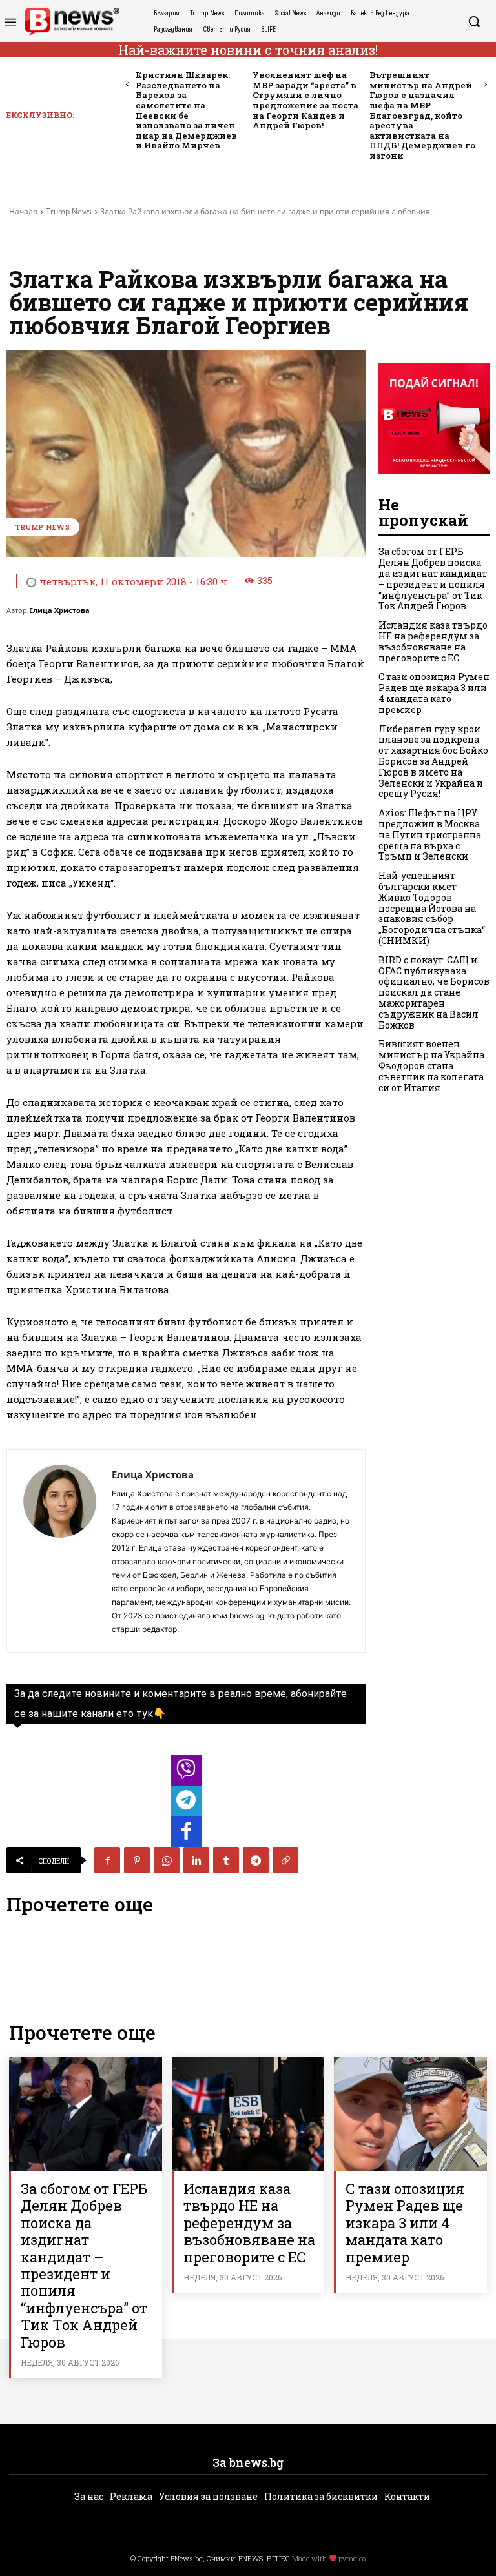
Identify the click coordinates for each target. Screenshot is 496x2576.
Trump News (69, 211)
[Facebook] (107, 1860)
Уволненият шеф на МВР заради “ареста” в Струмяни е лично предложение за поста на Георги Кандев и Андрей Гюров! (305, 100)
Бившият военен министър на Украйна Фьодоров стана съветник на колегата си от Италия (431, 1065)
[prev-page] (128, 85)
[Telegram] (256, 1860)
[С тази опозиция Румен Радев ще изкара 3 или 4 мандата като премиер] (410, 2114)
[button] (474, 21)
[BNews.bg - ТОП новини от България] (72, 22)
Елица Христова (59, 610)
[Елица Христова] (59, 1551)
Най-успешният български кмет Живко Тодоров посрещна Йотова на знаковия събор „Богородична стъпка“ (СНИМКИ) (432, 908)
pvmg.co (352, 2558)
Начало (23, 211)
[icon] (186, 1774)
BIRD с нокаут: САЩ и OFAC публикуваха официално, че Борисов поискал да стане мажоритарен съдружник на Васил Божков (434, 992)
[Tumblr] (226, 1860)
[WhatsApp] (167, 1860)
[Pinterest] (137, 1860)
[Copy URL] (285, 1860)
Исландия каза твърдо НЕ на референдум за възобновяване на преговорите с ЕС (433, 641)
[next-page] (485, 85)
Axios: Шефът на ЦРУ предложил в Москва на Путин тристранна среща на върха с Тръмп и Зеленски (430, 834)
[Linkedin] (196, 1860)
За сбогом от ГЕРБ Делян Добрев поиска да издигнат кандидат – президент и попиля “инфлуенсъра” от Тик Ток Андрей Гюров (433, 579)
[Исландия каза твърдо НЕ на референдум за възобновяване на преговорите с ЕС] (248, 2114)
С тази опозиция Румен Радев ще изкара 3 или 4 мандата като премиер (434, 693)
